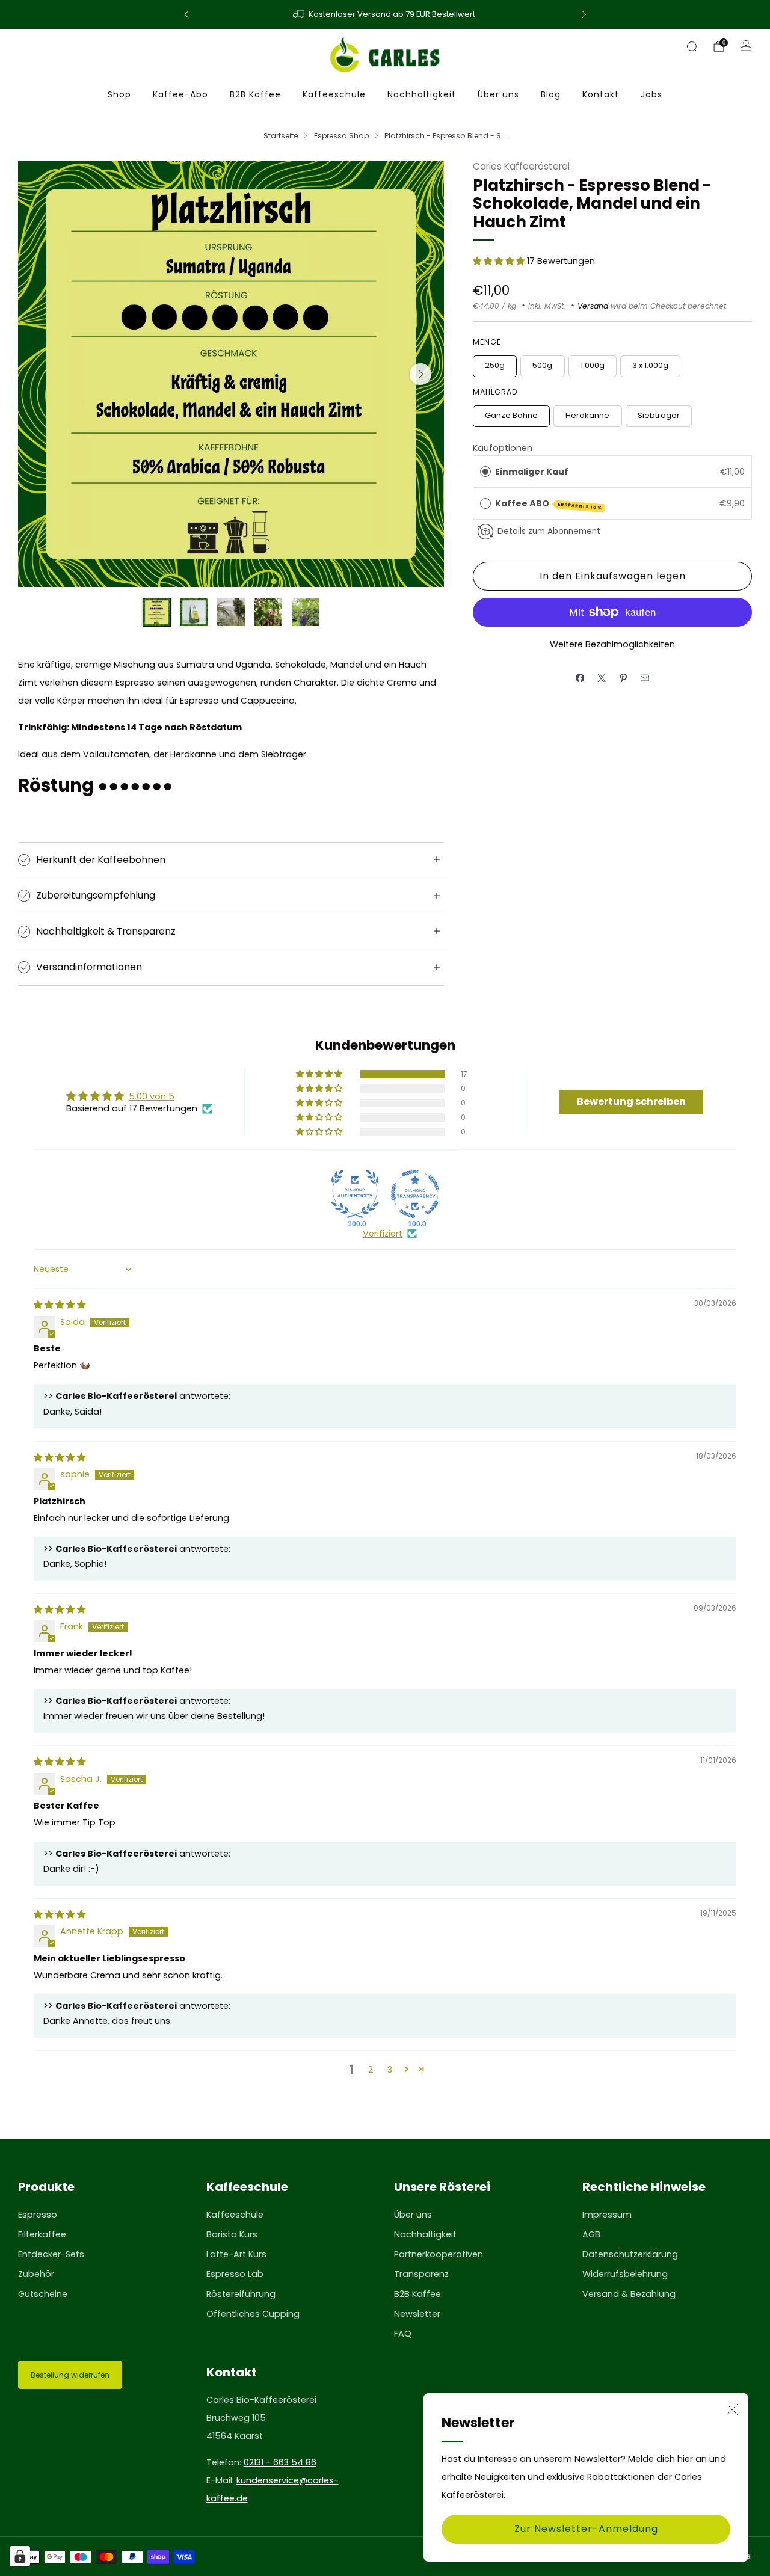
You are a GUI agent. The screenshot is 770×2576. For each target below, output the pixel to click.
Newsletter (417, 2314)
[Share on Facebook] (580, 678)
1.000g (593, 365)
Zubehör (36, 2274)
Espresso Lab (235, 2274)
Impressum (607, 2215)
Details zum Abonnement (549, 531)
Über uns (498, 94)
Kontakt (601, 94)
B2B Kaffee (255, 94)
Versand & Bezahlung (629, 2294)
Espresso (38, 2215)
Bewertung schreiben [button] (631, 1102)
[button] (500, 261)
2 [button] (371, 2070)
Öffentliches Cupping (253, 2314)
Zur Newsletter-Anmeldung (586, 2529)
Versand (593, 306)
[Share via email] (645, 678)
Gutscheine (43, 2294)
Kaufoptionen (503, 448)
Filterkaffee (42, 2234)
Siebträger (659, 415)
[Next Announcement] (584, 14)
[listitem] (385, 14)
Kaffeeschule (334, 94)
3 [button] (390, 2070)
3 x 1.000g (650, 365)
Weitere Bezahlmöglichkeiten (612, 644)
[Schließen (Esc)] (732, 2409)
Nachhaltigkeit (422, 94)
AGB (591, 2234)
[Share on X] (602, 678)
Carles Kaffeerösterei (521, 166)
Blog (551, 94)
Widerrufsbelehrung (625, 2274)
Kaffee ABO (549, 504)
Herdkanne (587, 415)
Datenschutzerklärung (630, 2254)
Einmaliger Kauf (532, 472)
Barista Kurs (232, 2234)
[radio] (485, 472)
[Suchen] (692, 46)
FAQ (403, 2334)
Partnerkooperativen (439, 2254)
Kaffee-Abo (180, 94)
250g (495, 365)
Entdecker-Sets (51, 2254)
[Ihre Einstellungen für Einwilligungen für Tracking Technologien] (20, 2556)
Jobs (651, 94)
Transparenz (421, 2274)
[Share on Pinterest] (623, 678)
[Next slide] (420, 374)
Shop (119, 94)
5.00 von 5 (152, 1096)
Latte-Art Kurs (236, 2254)
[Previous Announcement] (186, 14)
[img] (60, 1305)
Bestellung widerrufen (70, 2375)
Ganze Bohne (511, 415)
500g (542, 365)
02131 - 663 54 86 (280, 2462)
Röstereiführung (241, 2294)
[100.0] (355, 1194)
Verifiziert (383, 1234)
